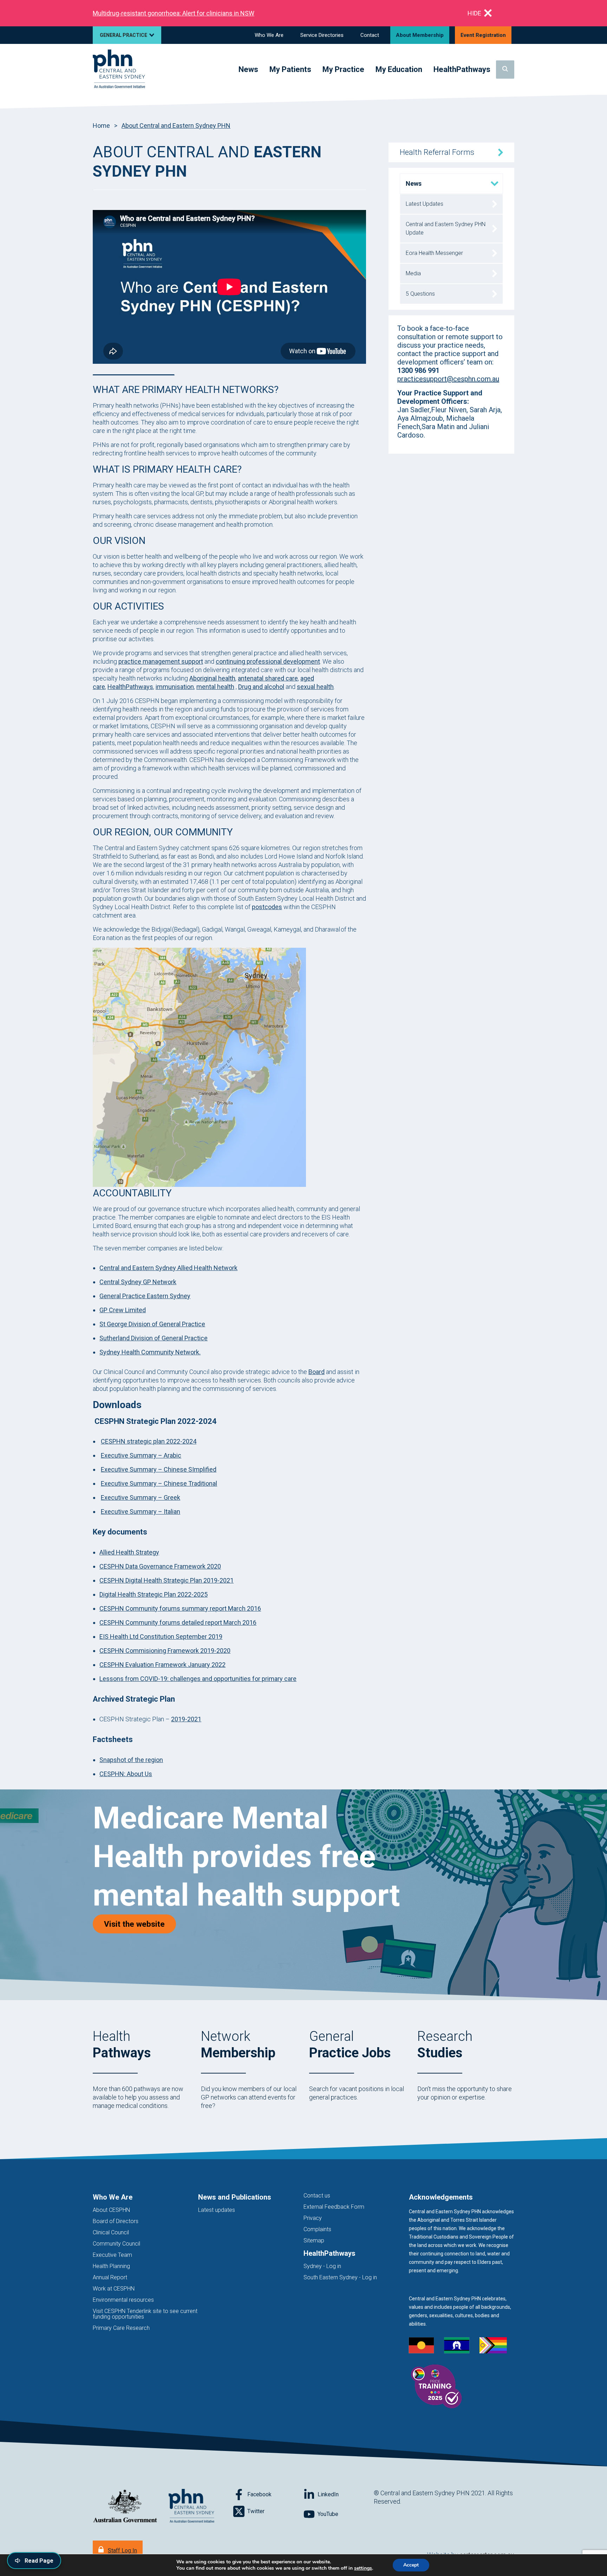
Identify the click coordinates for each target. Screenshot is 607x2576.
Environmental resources (123, 2300)
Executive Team (112, 2255)
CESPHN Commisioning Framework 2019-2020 (165, 1651)
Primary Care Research (121, 2328)
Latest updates (217, 2210)
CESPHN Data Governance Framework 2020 (160, 1566)
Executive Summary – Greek (141, 1497)
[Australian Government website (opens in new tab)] (125, 2506)
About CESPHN (111, 2210)
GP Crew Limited (123, 1310)
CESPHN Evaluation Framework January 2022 (162, 1665)
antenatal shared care (268, 678)
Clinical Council (111, 2232)
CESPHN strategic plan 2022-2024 (149, 1441)
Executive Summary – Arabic (141, 1455)
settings (363, 2568)
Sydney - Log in (322, 2266)
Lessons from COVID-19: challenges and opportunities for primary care (198, 1679)
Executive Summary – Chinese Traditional (159, 1483)
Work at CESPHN (114, 2289)
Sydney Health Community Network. (150, 1352)
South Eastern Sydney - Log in (340, 2277)
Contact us (317, 2196)
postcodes (267, 907)
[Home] (119, 69)
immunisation (175, 687)
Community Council (116, 2244)
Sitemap (314, 2240)
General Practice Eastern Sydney (145, 1296)
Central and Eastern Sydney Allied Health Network (168, 1268)
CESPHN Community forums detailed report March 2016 (178, 1622)
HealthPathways (130, 687)
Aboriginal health (212, 678)
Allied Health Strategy (129, 1552)
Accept (411, 2565)
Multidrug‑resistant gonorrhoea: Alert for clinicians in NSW (174, 13)
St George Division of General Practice (152, 1324)
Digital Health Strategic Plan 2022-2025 (154, 1594)
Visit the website (140, 1924)
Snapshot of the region (131, 1760)
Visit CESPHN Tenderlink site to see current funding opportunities (145, 2314)
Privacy (313, 2218)
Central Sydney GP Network (138, 1282)
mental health (215, 687)
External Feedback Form (334, 2207)
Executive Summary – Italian (141, 1512)
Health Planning (111, 2266)
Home (101, 126)
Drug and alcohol (261, 687)
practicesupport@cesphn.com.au (448, 379)
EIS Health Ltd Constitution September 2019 (161, 1637)
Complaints (317, 2229)
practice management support (161, 661)
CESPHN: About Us (126, 1774)
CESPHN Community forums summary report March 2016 (180, 1608)
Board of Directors (116, 2221)
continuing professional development (268, 661)
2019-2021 (186, 1719)
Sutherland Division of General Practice (154, 1338)
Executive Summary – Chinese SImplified (159, 1469)
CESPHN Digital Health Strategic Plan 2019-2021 (167, 1580)
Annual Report (110, 2277)
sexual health (315, 687)
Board (316, 1372)
